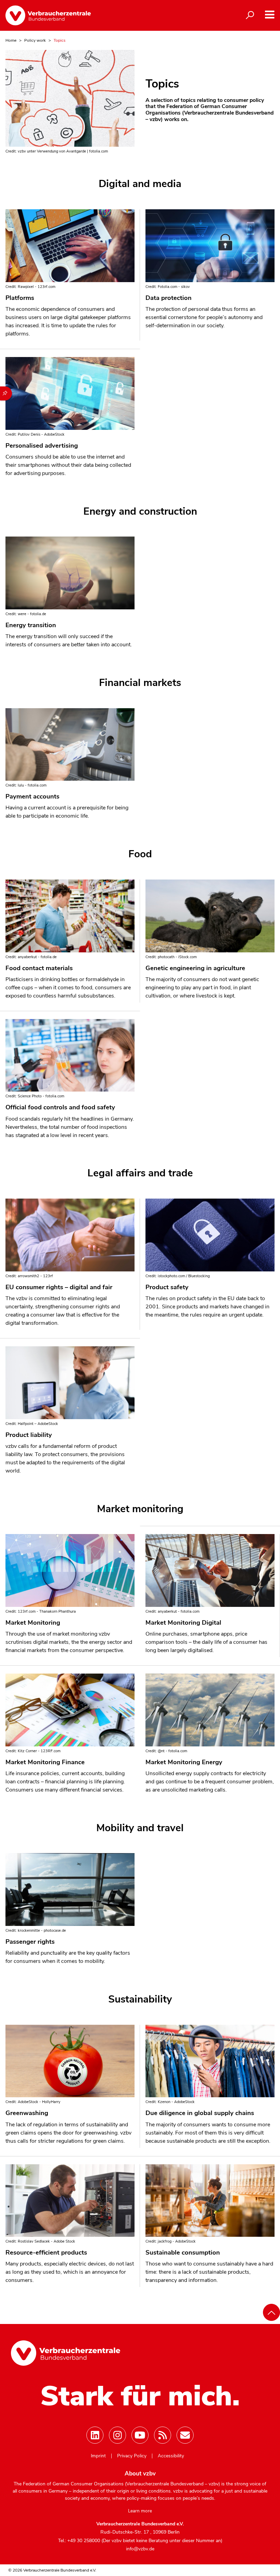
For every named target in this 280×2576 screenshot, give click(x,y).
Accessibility (171, 2456)
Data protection (169, 298)
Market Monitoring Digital (183, 1623)
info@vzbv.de (140, 2549)
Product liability (29, 1435)
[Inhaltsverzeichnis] (6, 393)
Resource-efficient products (46, 2253)
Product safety (167, 1287)
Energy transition (31, 625)
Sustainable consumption (183, 2253)
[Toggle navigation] (270, 15)
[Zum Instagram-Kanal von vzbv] (117, 2435)
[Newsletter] (185, 2435)
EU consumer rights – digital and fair (59, 1287)
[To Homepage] (48, 15)
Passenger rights (30, 1942)
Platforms (20, 298)
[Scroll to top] (271, 2312)
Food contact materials (39, 968)
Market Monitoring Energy (184, 1762)
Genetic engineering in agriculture (195, 968)
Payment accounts (32, 796)
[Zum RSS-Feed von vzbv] (163, 2435)
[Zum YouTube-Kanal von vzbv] (140, 2435)
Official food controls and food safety (60, 1107)
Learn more (140, 2511)
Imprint (98, 2456)
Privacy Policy (132, 2456)
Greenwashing (27, 2113)
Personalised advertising (42, 446)
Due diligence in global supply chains (200, 2113)
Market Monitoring (33, 1623)
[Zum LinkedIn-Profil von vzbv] (95, 2435)
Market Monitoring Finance (45, 1762)
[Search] (250, 15)
